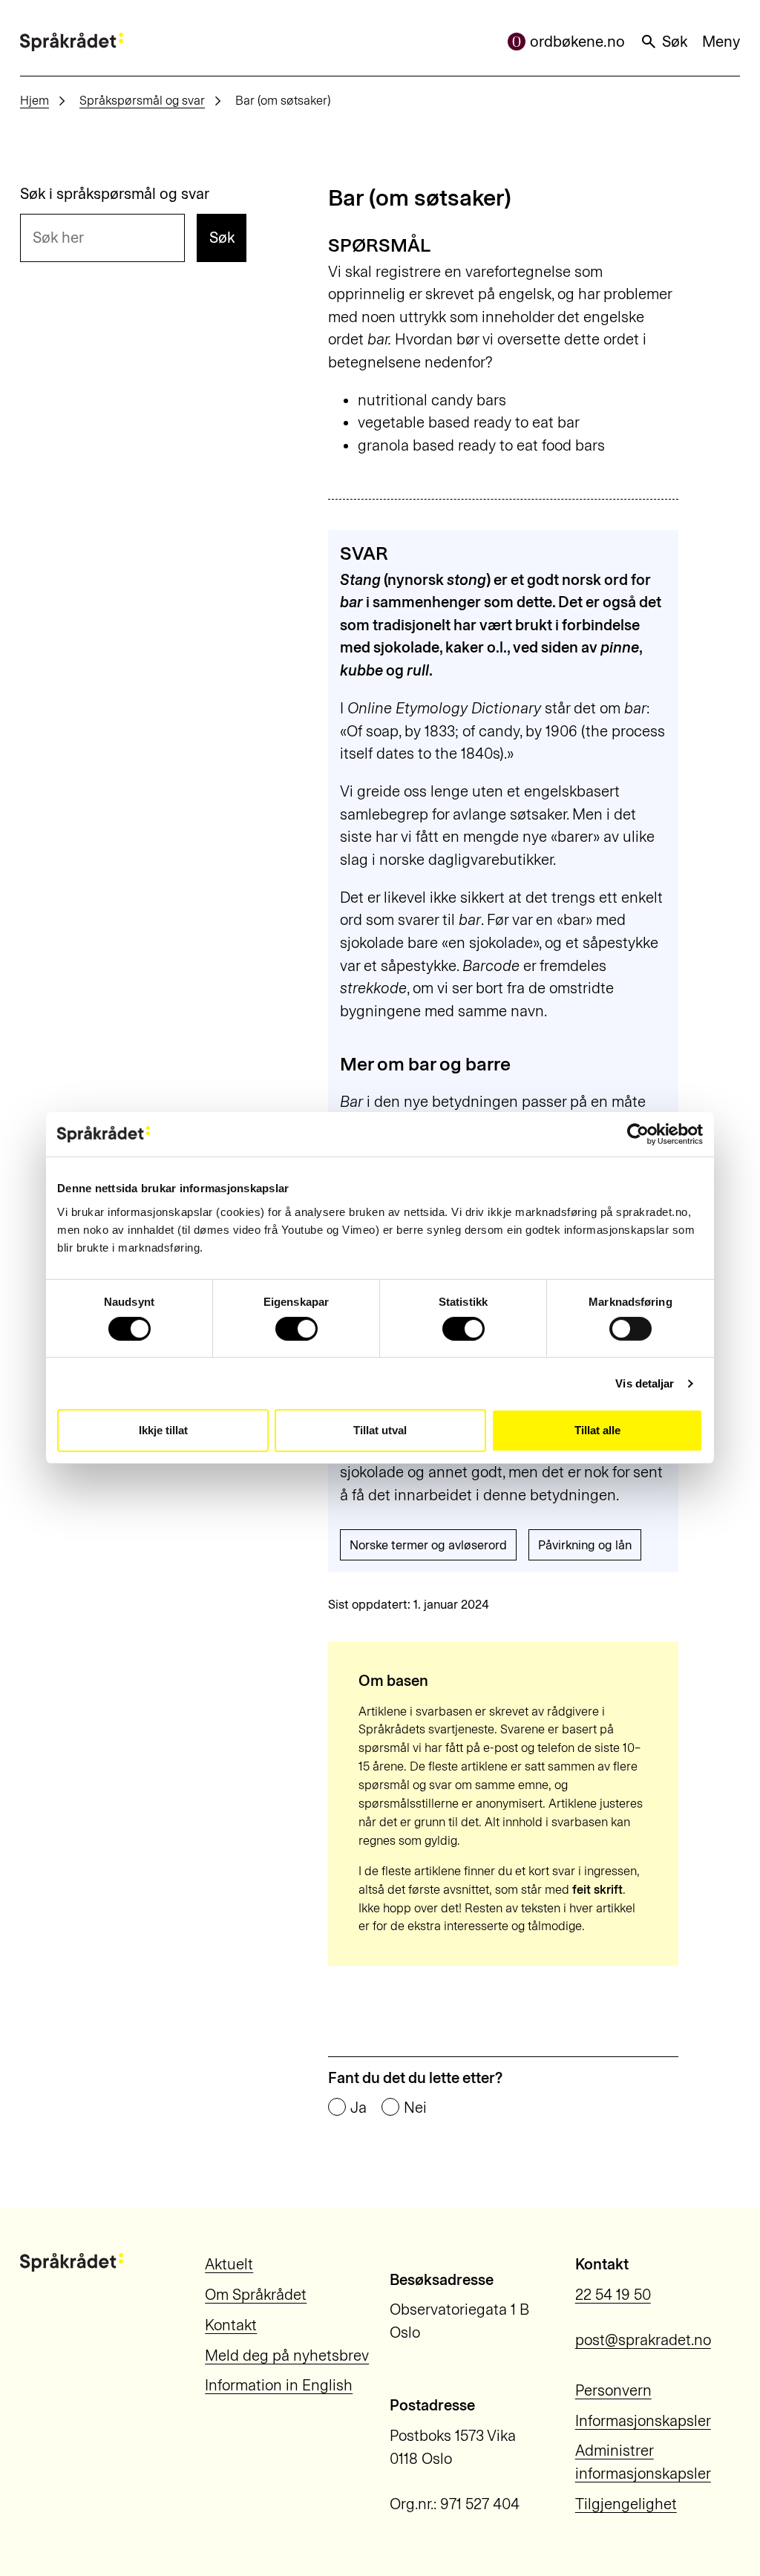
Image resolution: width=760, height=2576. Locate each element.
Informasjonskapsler (643, 2421)
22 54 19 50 (613, 2295)
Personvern (613, 2390)
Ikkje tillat (163, 1430)
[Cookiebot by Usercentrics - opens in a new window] (638, 1134)
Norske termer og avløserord (428, 1545)
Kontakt (231, 2325)
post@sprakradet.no (643, 2340)
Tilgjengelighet (626, 2504)
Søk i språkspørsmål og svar (115, 194)
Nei (415, 2108)
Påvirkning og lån (585, 1545)
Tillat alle (597, 1430)
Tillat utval (380, 1430)
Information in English (279, 2385)
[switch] (297, 1329)
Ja (358, 2108)
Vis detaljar (645, 1383)
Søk (675, 42)
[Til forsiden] (72, 42)
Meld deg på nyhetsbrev (287, 2356)
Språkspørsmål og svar (142, 100)
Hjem (35, 100)
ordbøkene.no (577, 42)
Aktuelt (229, 2264)
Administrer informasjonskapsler (643, 2462)
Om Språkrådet (256, 2295)
